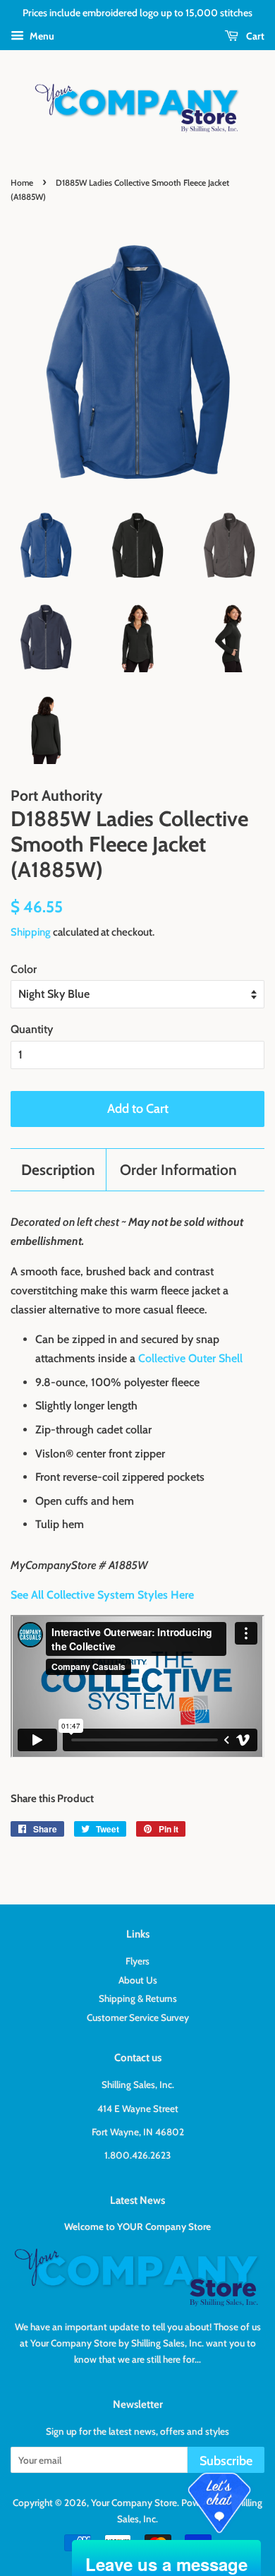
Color (24, 969)
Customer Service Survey (138, 2017)
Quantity (32, 1029)
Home (22, 183)
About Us (138, 1980)
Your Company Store (134, 2503)
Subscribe (226, 2461)
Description (58, 1170)
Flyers (137, 1961)
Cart (254, 36)
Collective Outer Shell (190, 1358)
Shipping (31, 932)
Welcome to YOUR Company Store (137, 2226)
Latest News (137, 2200)
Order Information (178, 1170)
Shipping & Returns (138, 1998)
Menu (41, 36)
